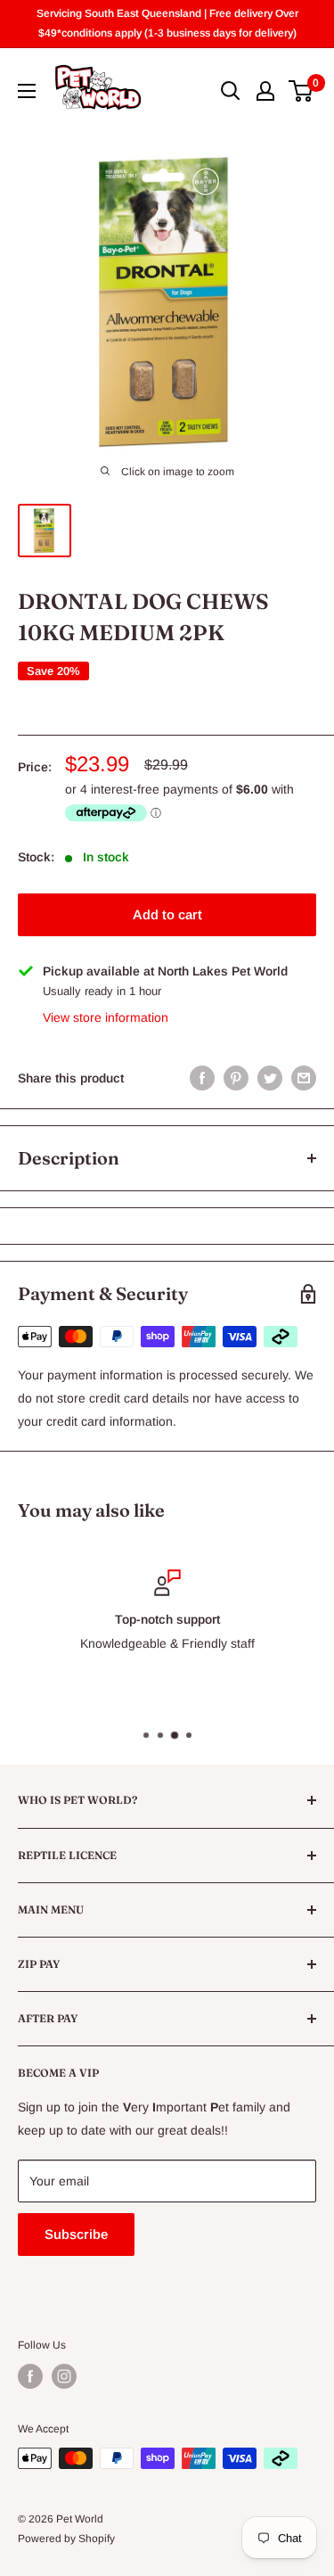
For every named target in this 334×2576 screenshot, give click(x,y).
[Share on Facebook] (202, 1078)
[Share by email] (304, 1078)
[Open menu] (27, 91)
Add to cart (167, 914)
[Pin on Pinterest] (236, 1078)
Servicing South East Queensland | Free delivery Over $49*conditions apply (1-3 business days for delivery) (167, 23)
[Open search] (231, 91)
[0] (301, 91)
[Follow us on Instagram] (64, 2376)
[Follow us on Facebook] (30, 2376)
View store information (106, 1017)
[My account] (265, 91)
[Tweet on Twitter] (270, 1078)
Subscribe (76, 2234)
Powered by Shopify (66, 2539)
